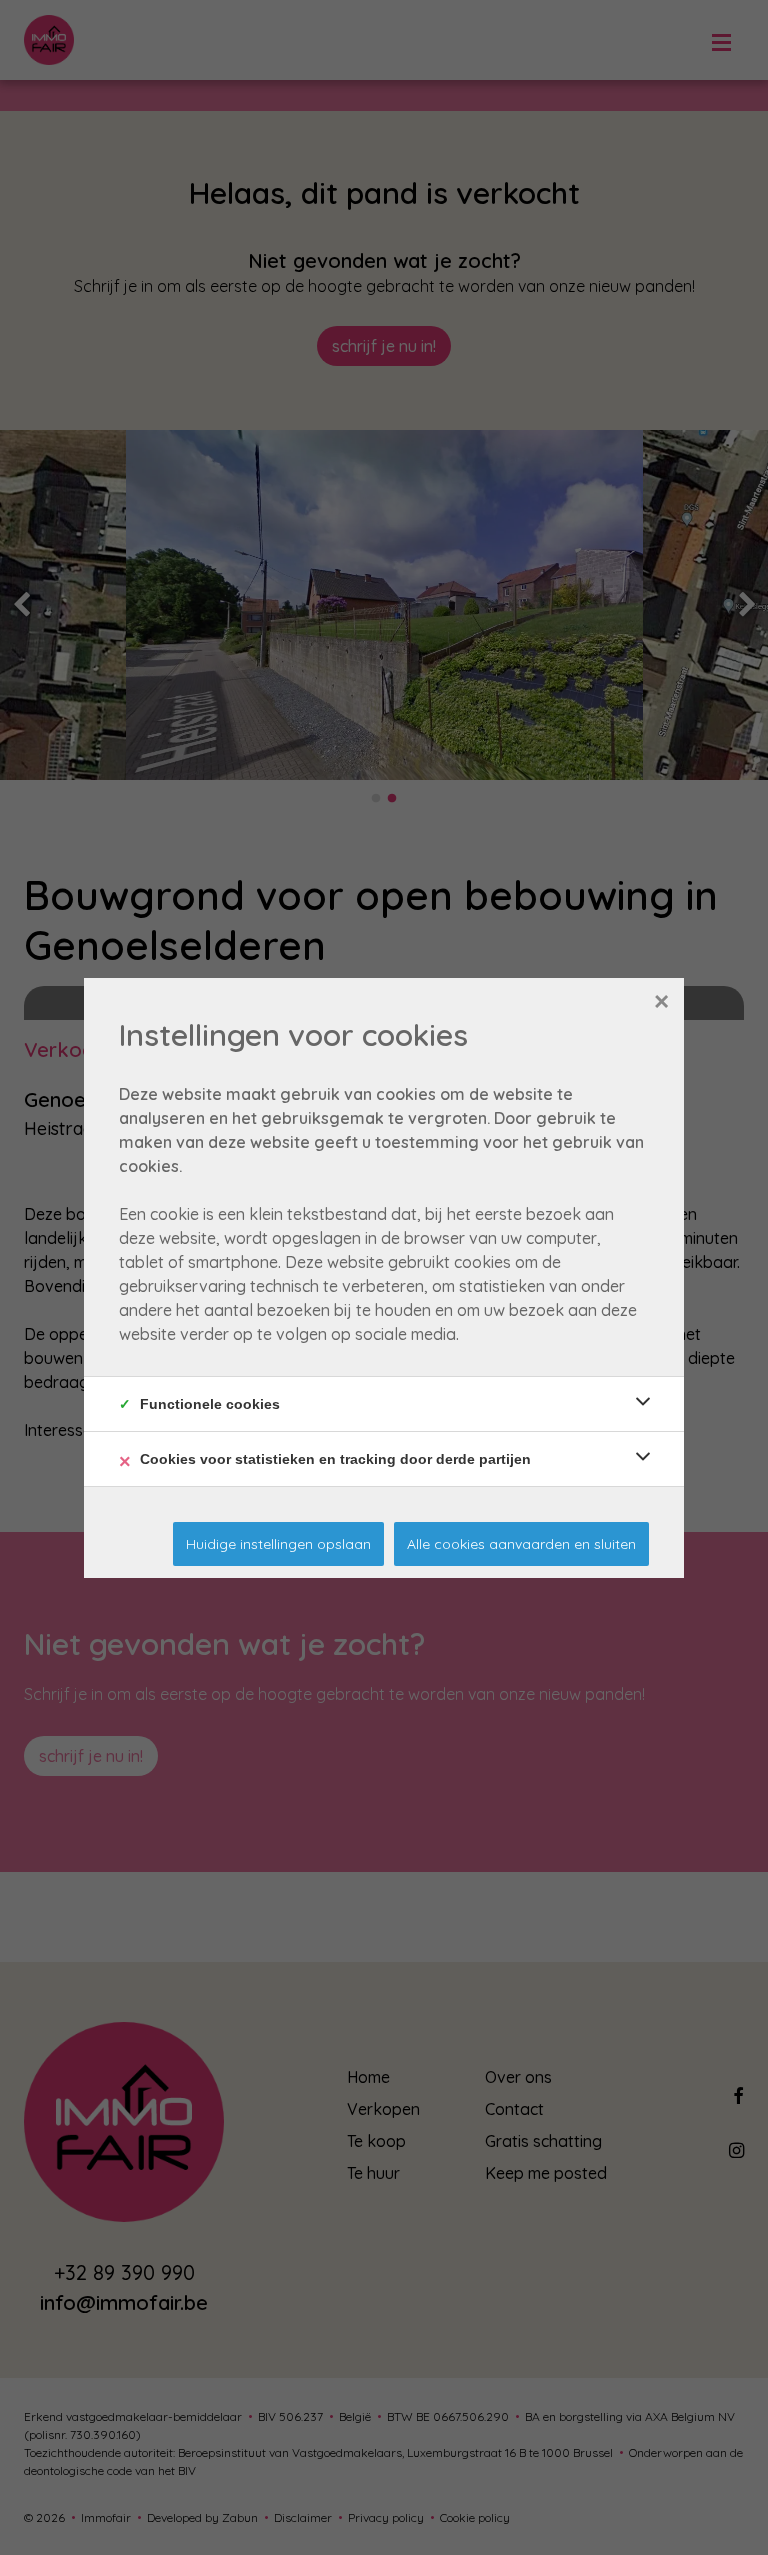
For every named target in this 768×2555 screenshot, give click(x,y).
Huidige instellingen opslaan (278, 1544)
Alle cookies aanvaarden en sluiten (521, 1544)
